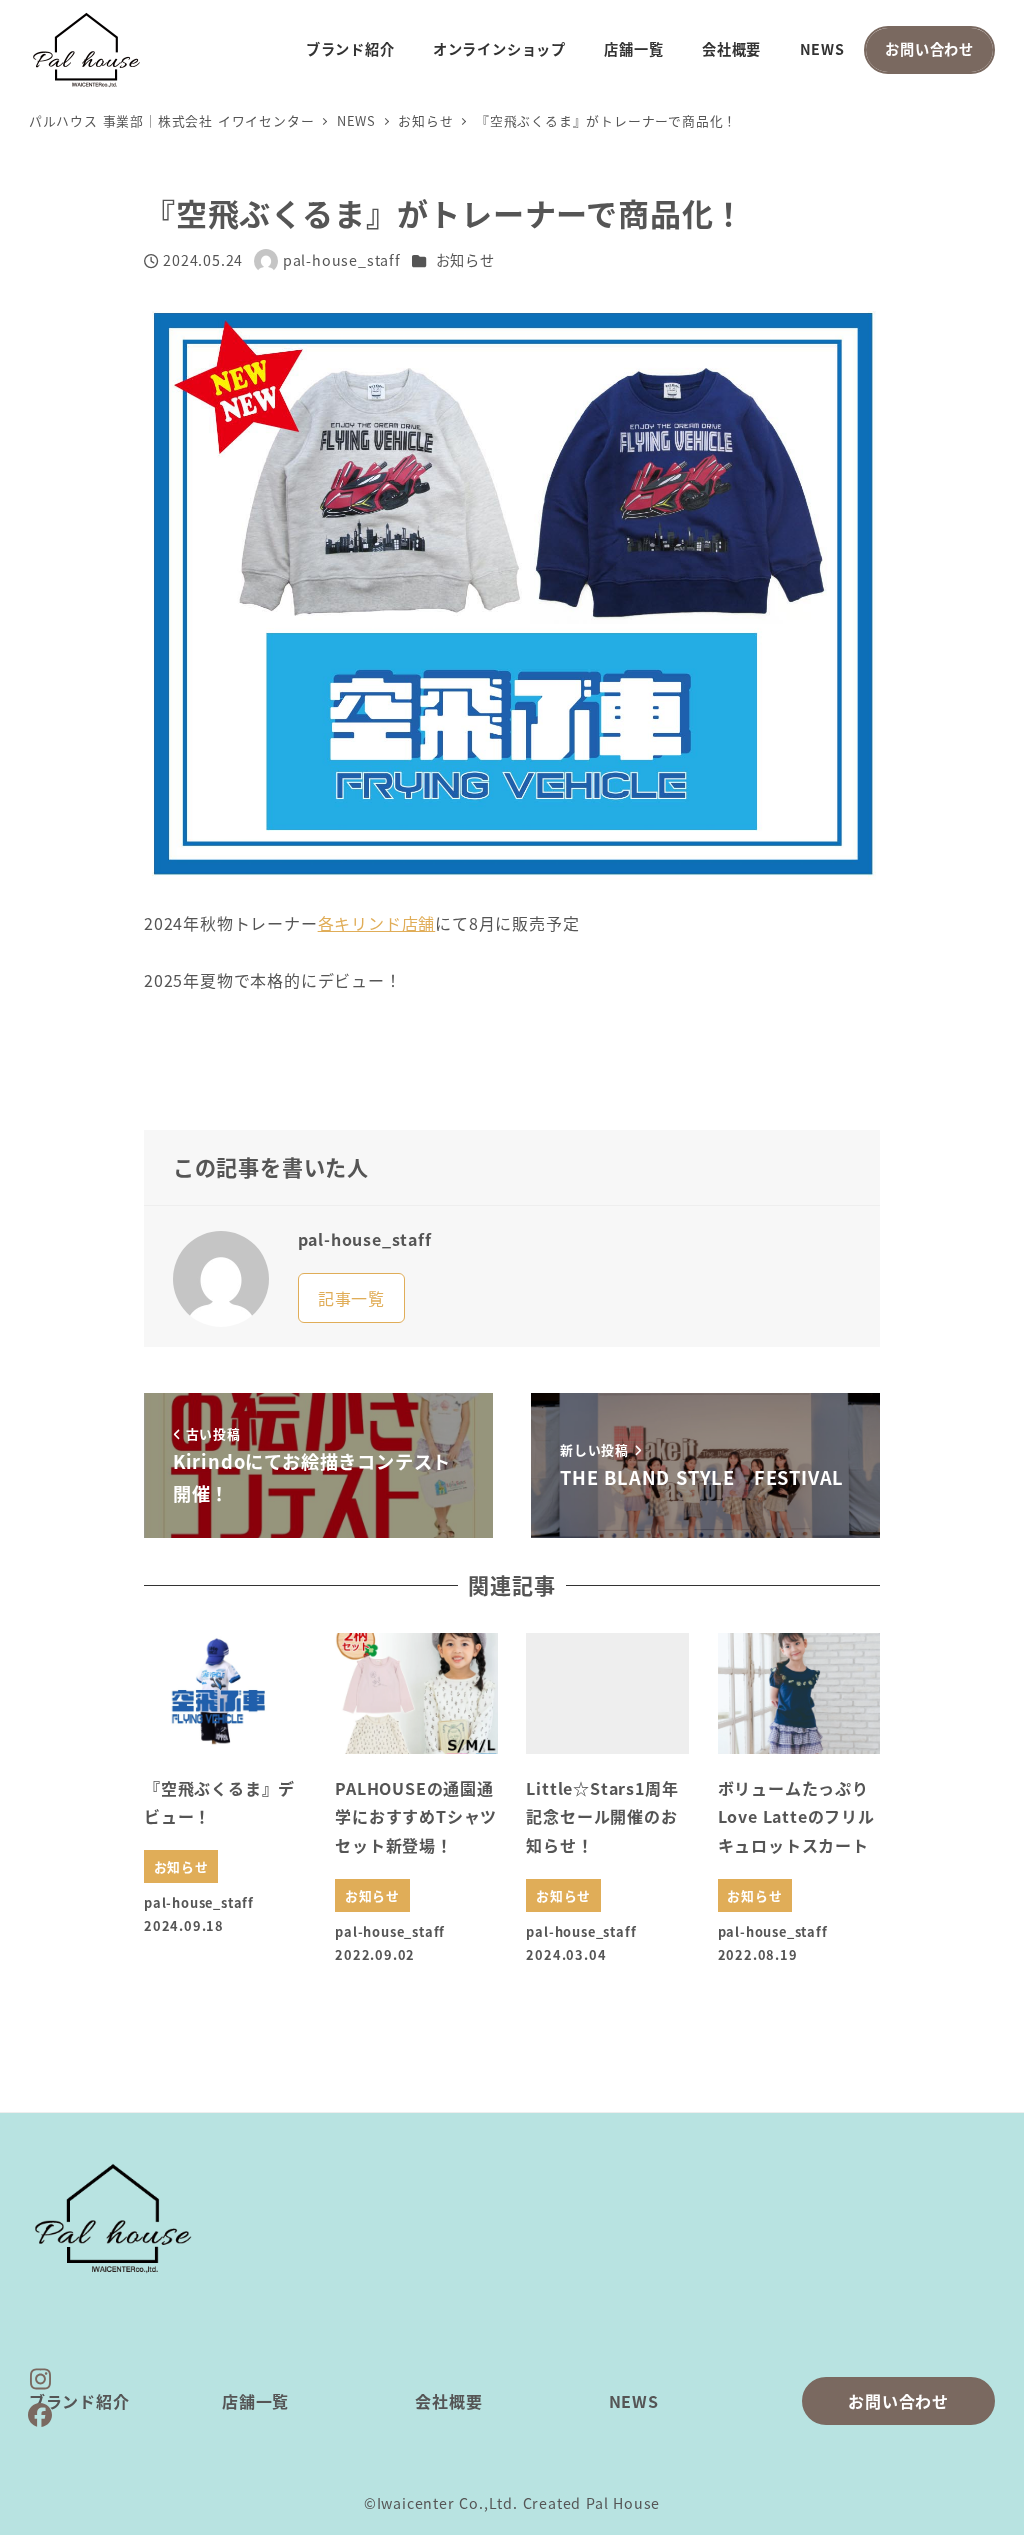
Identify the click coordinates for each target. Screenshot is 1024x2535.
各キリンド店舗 (377, 923)
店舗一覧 (255, 2401)
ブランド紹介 (79, 2401)
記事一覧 (351, 1298)
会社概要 (448, 2401)
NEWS (634, 2401)
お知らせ (465, 260)
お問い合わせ (898, 2401)
